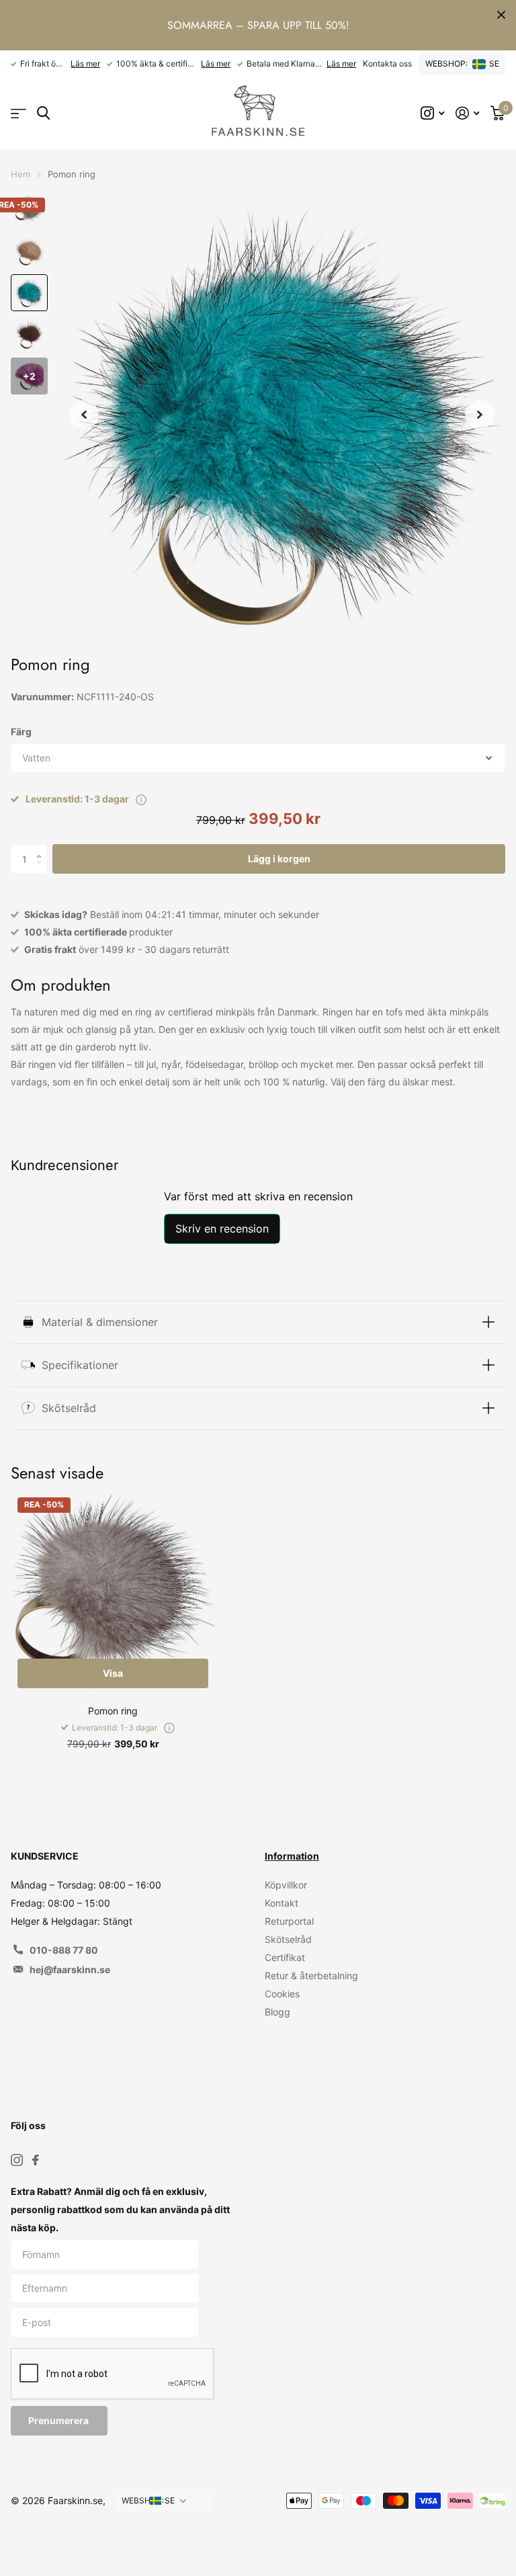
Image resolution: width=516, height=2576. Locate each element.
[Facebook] (36, 2160)
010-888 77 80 (64, 1950)
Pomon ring (113, 1711)
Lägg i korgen (279, 859)
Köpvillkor (286, 1885)
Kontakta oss (387, 64)
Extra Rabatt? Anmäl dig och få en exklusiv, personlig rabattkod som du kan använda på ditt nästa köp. (120, 2209)
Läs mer (85, 64)
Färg (21, 732)
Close (501, 15)
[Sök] (43, 113)
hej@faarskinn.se (70, 1969)
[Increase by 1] (42, 848)
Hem (20, 174)
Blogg (277, 2012)
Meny (18, 113)
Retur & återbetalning (311, 1976)
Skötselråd (288, 1939)
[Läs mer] (433, 113)
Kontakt (282, 1903)
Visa (113, 1673)
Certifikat (285, 1957)
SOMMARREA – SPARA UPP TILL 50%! (258, 25)
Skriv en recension (222, 1229)
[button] (84, 414)
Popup (141, 799)
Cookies (282, 1994)
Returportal (289, 1921)
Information (292, 1856)
